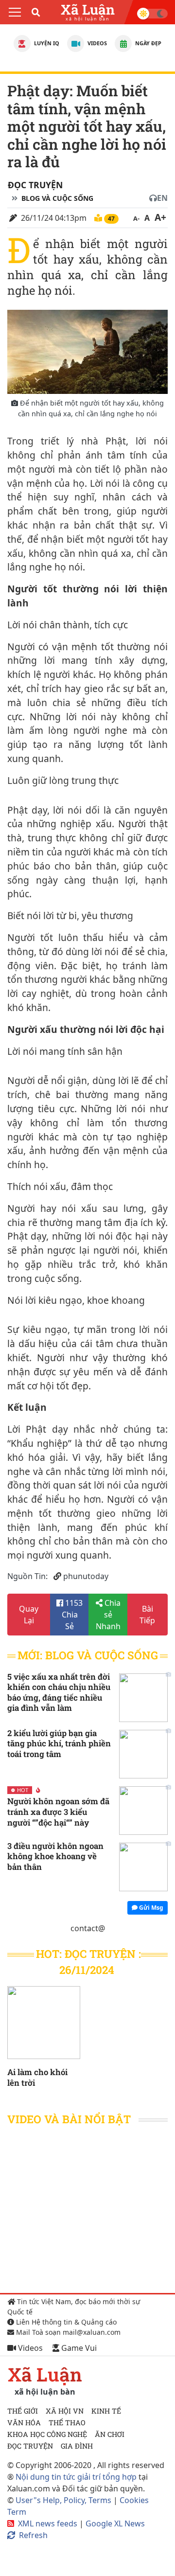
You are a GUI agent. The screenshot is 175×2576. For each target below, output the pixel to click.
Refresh (33, 2535)
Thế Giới (23, 2411)
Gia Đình (77, 2446)
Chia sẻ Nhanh (108, 1615)
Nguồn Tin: (27, 1576)
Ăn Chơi (110, 2434)
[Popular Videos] (76, 44)
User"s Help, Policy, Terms (64, 2500)
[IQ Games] (22, 44)
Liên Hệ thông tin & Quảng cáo (65, 2322)
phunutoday (86, 1576)
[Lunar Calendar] (123, 44)
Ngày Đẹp (148, 43)
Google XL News (115, 2523)
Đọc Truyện (35, 185)
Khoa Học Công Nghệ (47, 2434)
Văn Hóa (24, 2423)
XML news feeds (48, 2523)
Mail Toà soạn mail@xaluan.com (67, 2332)
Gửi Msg (150, 1908)
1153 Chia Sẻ (72, 1615)
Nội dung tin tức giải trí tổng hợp (76, 2477)
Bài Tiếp (147, 1615)
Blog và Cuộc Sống (57, 198)
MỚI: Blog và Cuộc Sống (88, 1655)
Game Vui (78, 2348)
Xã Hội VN (65, 2411)
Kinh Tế (106, 2411)
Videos (96, 43)
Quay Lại (29, 1615)
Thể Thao (67, 2423)
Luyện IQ (46, 43)
